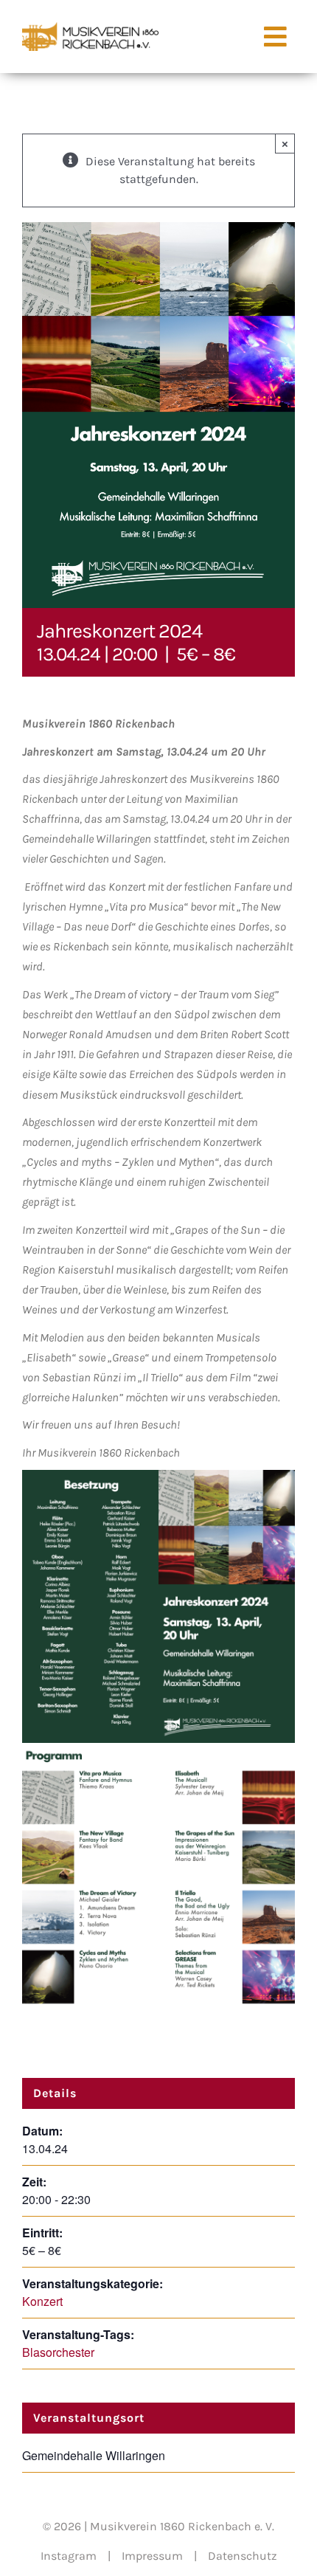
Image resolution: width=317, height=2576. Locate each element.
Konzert (42, 2301)
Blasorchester (58, 2352)
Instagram (69, 2556)
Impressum (152, 2556)
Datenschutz (243, 2556)
